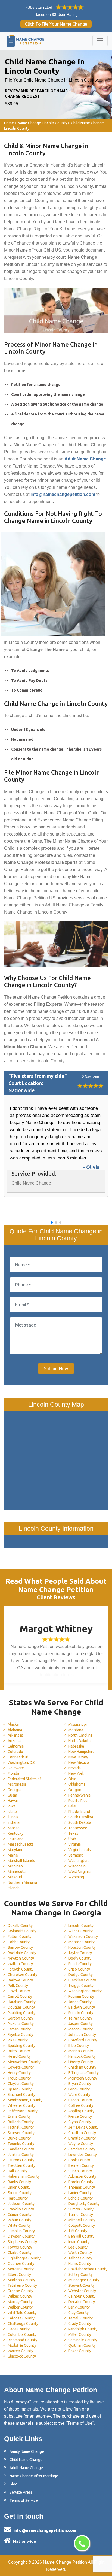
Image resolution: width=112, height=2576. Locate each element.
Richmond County (22, 2340)
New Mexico (79, 1762)
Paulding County (21, 2013)
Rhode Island (79, 1812)
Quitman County (82, 2345)
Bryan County (80, 2084)
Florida (13, 1773)
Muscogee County (84, 2280)
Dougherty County (84, 2204)
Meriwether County (24, 2062)
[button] (52, 1222)
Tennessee (78, 1828)
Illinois (13, 1817)
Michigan (15, 1866)
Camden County (82, 2149)
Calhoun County (82, 2296)
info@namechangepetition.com (45, 2530)
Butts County (19, 2051)
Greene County (20, 2291)
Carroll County (20, 1996)
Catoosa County (21, 2318)
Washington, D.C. (22, 1762)
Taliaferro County (22, 2285)
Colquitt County (82, 2225)
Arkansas (15, 1735)
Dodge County (80, 1975)
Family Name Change (27, 2451)
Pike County (18, 2040)
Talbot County (80, 2258)
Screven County (21, 2133)
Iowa (12, 1806)
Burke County (19, 2138)
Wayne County (81, 2144)
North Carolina (80, 1735)
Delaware (16, 1768)
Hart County (18, 2198)
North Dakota (79, 1741)
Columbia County (22, 2334)
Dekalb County (20, 1926)
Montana (76, 1730)
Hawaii (13, 1801)
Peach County (80, 1964)
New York (76, 1773)
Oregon (75, 1790)
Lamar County (19, 2029)
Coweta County (21, 2067)
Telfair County (80, 2018)
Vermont (75, 1855)
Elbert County (19, 2274)
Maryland (15, 1850)
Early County (79, 2307)
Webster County (82, 2291)
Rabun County (19, 2220)
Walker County (20, 2307)
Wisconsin (77, 1866)
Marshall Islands (21, 1861)
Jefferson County (23, 2111)
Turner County (81, 2215)
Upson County (20, 2089)
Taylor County (80, 1953)
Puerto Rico (78, 1801)
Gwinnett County (22, 1931)
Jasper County (80, 2024)
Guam (12, 1795)
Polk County (18, 1986)
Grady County (80, 2324)
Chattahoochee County (88, 2269)
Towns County (20, 2247)
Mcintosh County (83, 2078)
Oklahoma (77, 1784)
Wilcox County (80, 1931)
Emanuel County (21, 2095)
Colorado (15, 1752)
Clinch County (80, 2171)
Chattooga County (23, 2324)
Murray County (20, 2302)
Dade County (19, 2329)
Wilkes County (20, 2296)
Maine (13, 1855)
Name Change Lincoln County (42, 123)
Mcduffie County (22, 2345)
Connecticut (18, 1757)
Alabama (15, 1730)
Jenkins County (21, 2155)
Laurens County (21, 2160)
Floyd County (19, 1991)
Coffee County (81, 2105)
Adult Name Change (26, 2468)
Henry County (19, 2073)
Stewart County (81, 2285)
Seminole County (83, 2340)
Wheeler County (21, 2105)
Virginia (74, 1844)
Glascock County (22, 2356)
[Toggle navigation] (100, 41)
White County (19, 2225)
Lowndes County (83, 2155)
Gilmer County (20, 2215)
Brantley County (82, 2138)
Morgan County (21, 2269)
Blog (13, 2484)
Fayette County (20, 2035)
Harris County (80, 2264)
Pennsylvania (79, 1795)
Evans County (19, 2116)
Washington (78, 1861)
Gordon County (20, 2018)
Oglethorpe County (24, 2258)
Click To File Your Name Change (56, 24)
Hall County (17, 2171)
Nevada (74, 1768)
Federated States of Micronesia (24, 1782)
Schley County (80, 2274)
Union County (19, 2187)
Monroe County (81, 1942)
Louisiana (15, 1839)
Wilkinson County (83, 1936)
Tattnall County (21, 2127)
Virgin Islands (80, 1850)
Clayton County (21, 2084)
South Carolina (81, 1817)
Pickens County (21, 2024)
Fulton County (20, 1936)
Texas (73, 1833)
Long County (79, 2089)
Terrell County (80, 2318)
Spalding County (21, 2045)
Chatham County (82, 2067)
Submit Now (56, 1369)
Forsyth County (21, 1969)
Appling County (81, 2111)
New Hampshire (81, 1752)
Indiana (14, 1822)
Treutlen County (21, 2165)
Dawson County (21, 2236)
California (16, 1746)
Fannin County (20, 2193)
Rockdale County (22, 1953)
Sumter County (81, 2209)
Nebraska (76, 1746)
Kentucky (15, 1833)
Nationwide (24, 2541)
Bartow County (20, 1980)
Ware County (79, 2095)
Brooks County (81, 2182)
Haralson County (22, 2002)
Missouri (15, 1877)
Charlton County (82, 2133)
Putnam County (81, 1996)
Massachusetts (21, 1844)
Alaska (13, 1724)
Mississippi (77, 1724)
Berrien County (81, 2165)
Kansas (14, 1828)
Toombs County (21, 2144)
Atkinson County (82, 2176)
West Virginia (79, 1872)
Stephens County (22, 2242)
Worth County (80, 2253)
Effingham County (83, 2073)
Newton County (21, 1958)
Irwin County (79, 2242)
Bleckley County (82, 1980)
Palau (73, 1806)
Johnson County (82, 2035)
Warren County (20, 2351)
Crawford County (83, 2040)
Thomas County (82, 2187)
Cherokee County (22, 1975)
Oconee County (21, 2264)
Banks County (19, 2182)
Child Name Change (26, 2460)
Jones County (80, 2002)
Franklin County (21, 2209)
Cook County (79, 2160)
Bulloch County (21, 2122)
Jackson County (21, 2204)
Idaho (12, 1812)
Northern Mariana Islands (22, 1885)
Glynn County (80, 2122)
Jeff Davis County (83, 2127)
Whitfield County (22, 2313)
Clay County (78, 2313)
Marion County (81, 2051)
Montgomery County (25, 2100)
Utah (72, 1839)
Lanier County (80, 2193)
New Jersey (78, 1757)
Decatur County (82, 2302)
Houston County (82, 1947)
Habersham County (24, 2176)
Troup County (19, 2078)
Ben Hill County (81, 2236)
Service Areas (21, 2492)
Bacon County (80, 2100)
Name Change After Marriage (34, 2476)
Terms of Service (24, 2500)
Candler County (21, 2149)
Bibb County (79, 2045)
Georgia (14, 1790)
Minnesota (17, 1872)
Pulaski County (81, 2013)
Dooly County (80, 1958)
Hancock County (82, 2056)
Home (9, 123)
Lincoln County (81, 1926)
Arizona (14, 1741)
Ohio (72, 1779)
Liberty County (81, 2062)
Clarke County (20, 2253)
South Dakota (80, 1822)
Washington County (85, 1991)
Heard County (19, 2056)
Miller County (80, 2334)
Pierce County (80, 2116)
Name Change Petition (65, 2562)
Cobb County (19, 1942)
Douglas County (21, 2007)
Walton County (20, 1964)
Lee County (78, 2247)
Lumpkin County (21, 2231)
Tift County (78, 2231)
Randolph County (83, 2329)
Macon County (80, 2029)
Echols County (80, 2198)
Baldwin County (82, 2007)
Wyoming (76, 1877)
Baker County (80, 2351)
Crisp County (79, 1969)
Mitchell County (82, 2220)
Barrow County (20, 1947)
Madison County (21, 2280)
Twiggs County (81, 1986)
